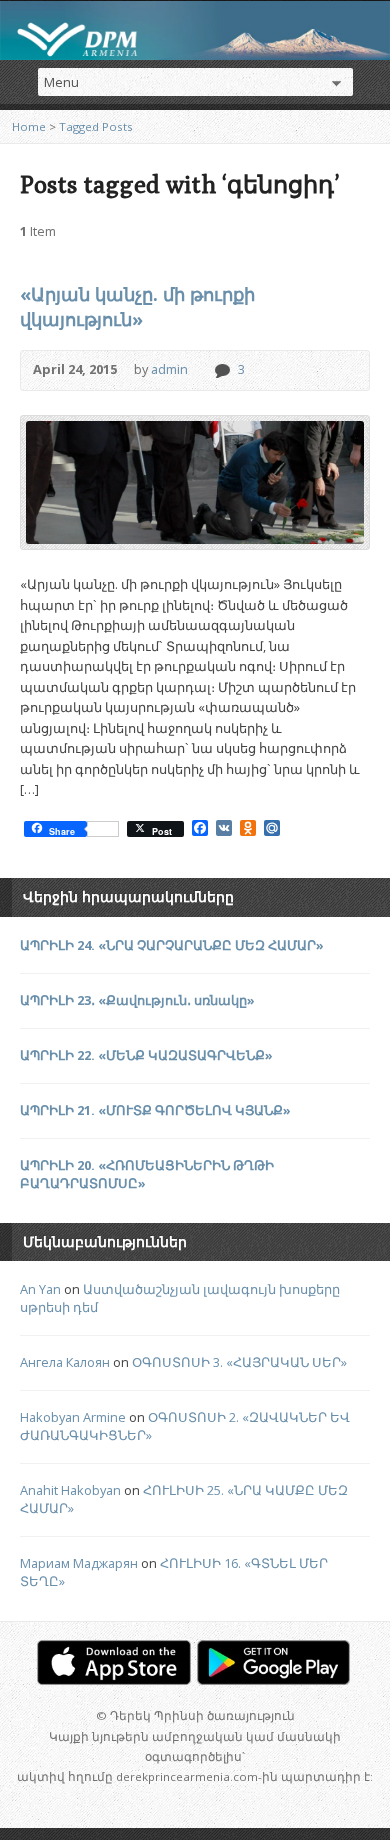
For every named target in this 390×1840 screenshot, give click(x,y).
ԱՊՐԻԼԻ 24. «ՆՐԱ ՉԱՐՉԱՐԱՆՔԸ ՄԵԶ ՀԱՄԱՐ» (172, 945)
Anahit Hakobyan (70, 1490)
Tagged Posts (96, 126)
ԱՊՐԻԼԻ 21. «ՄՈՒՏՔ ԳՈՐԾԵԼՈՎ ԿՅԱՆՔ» (155, 1110)
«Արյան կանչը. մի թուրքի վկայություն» (137, 306)
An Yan (40, 1289)
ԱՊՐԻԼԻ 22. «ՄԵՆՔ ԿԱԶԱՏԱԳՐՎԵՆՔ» (146, 1055)
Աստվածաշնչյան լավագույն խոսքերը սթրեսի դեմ (180, 1298)
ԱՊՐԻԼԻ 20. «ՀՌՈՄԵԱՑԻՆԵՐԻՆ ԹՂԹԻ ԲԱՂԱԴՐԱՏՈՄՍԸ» (147, 1174)
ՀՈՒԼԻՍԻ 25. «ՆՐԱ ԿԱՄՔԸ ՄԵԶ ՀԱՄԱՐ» (184, 1499)
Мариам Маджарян (79, 1563)
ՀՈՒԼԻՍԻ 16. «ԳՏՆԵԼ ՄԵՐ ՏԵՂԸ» (174, 1572)
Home (29, 126)
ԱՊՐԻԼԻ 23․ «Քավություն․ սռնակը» (137, 1000)
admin (169, 369)
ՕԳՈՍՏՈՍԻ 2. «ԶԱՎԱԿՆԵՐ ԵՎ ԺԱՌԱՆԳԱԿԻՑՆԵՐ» (185, 1426)
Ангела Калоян (65, 1362)
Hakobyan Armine (73, 1417)
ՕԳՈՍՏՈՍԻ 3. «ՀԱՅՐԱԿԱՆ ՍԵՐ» (239, 1362)
